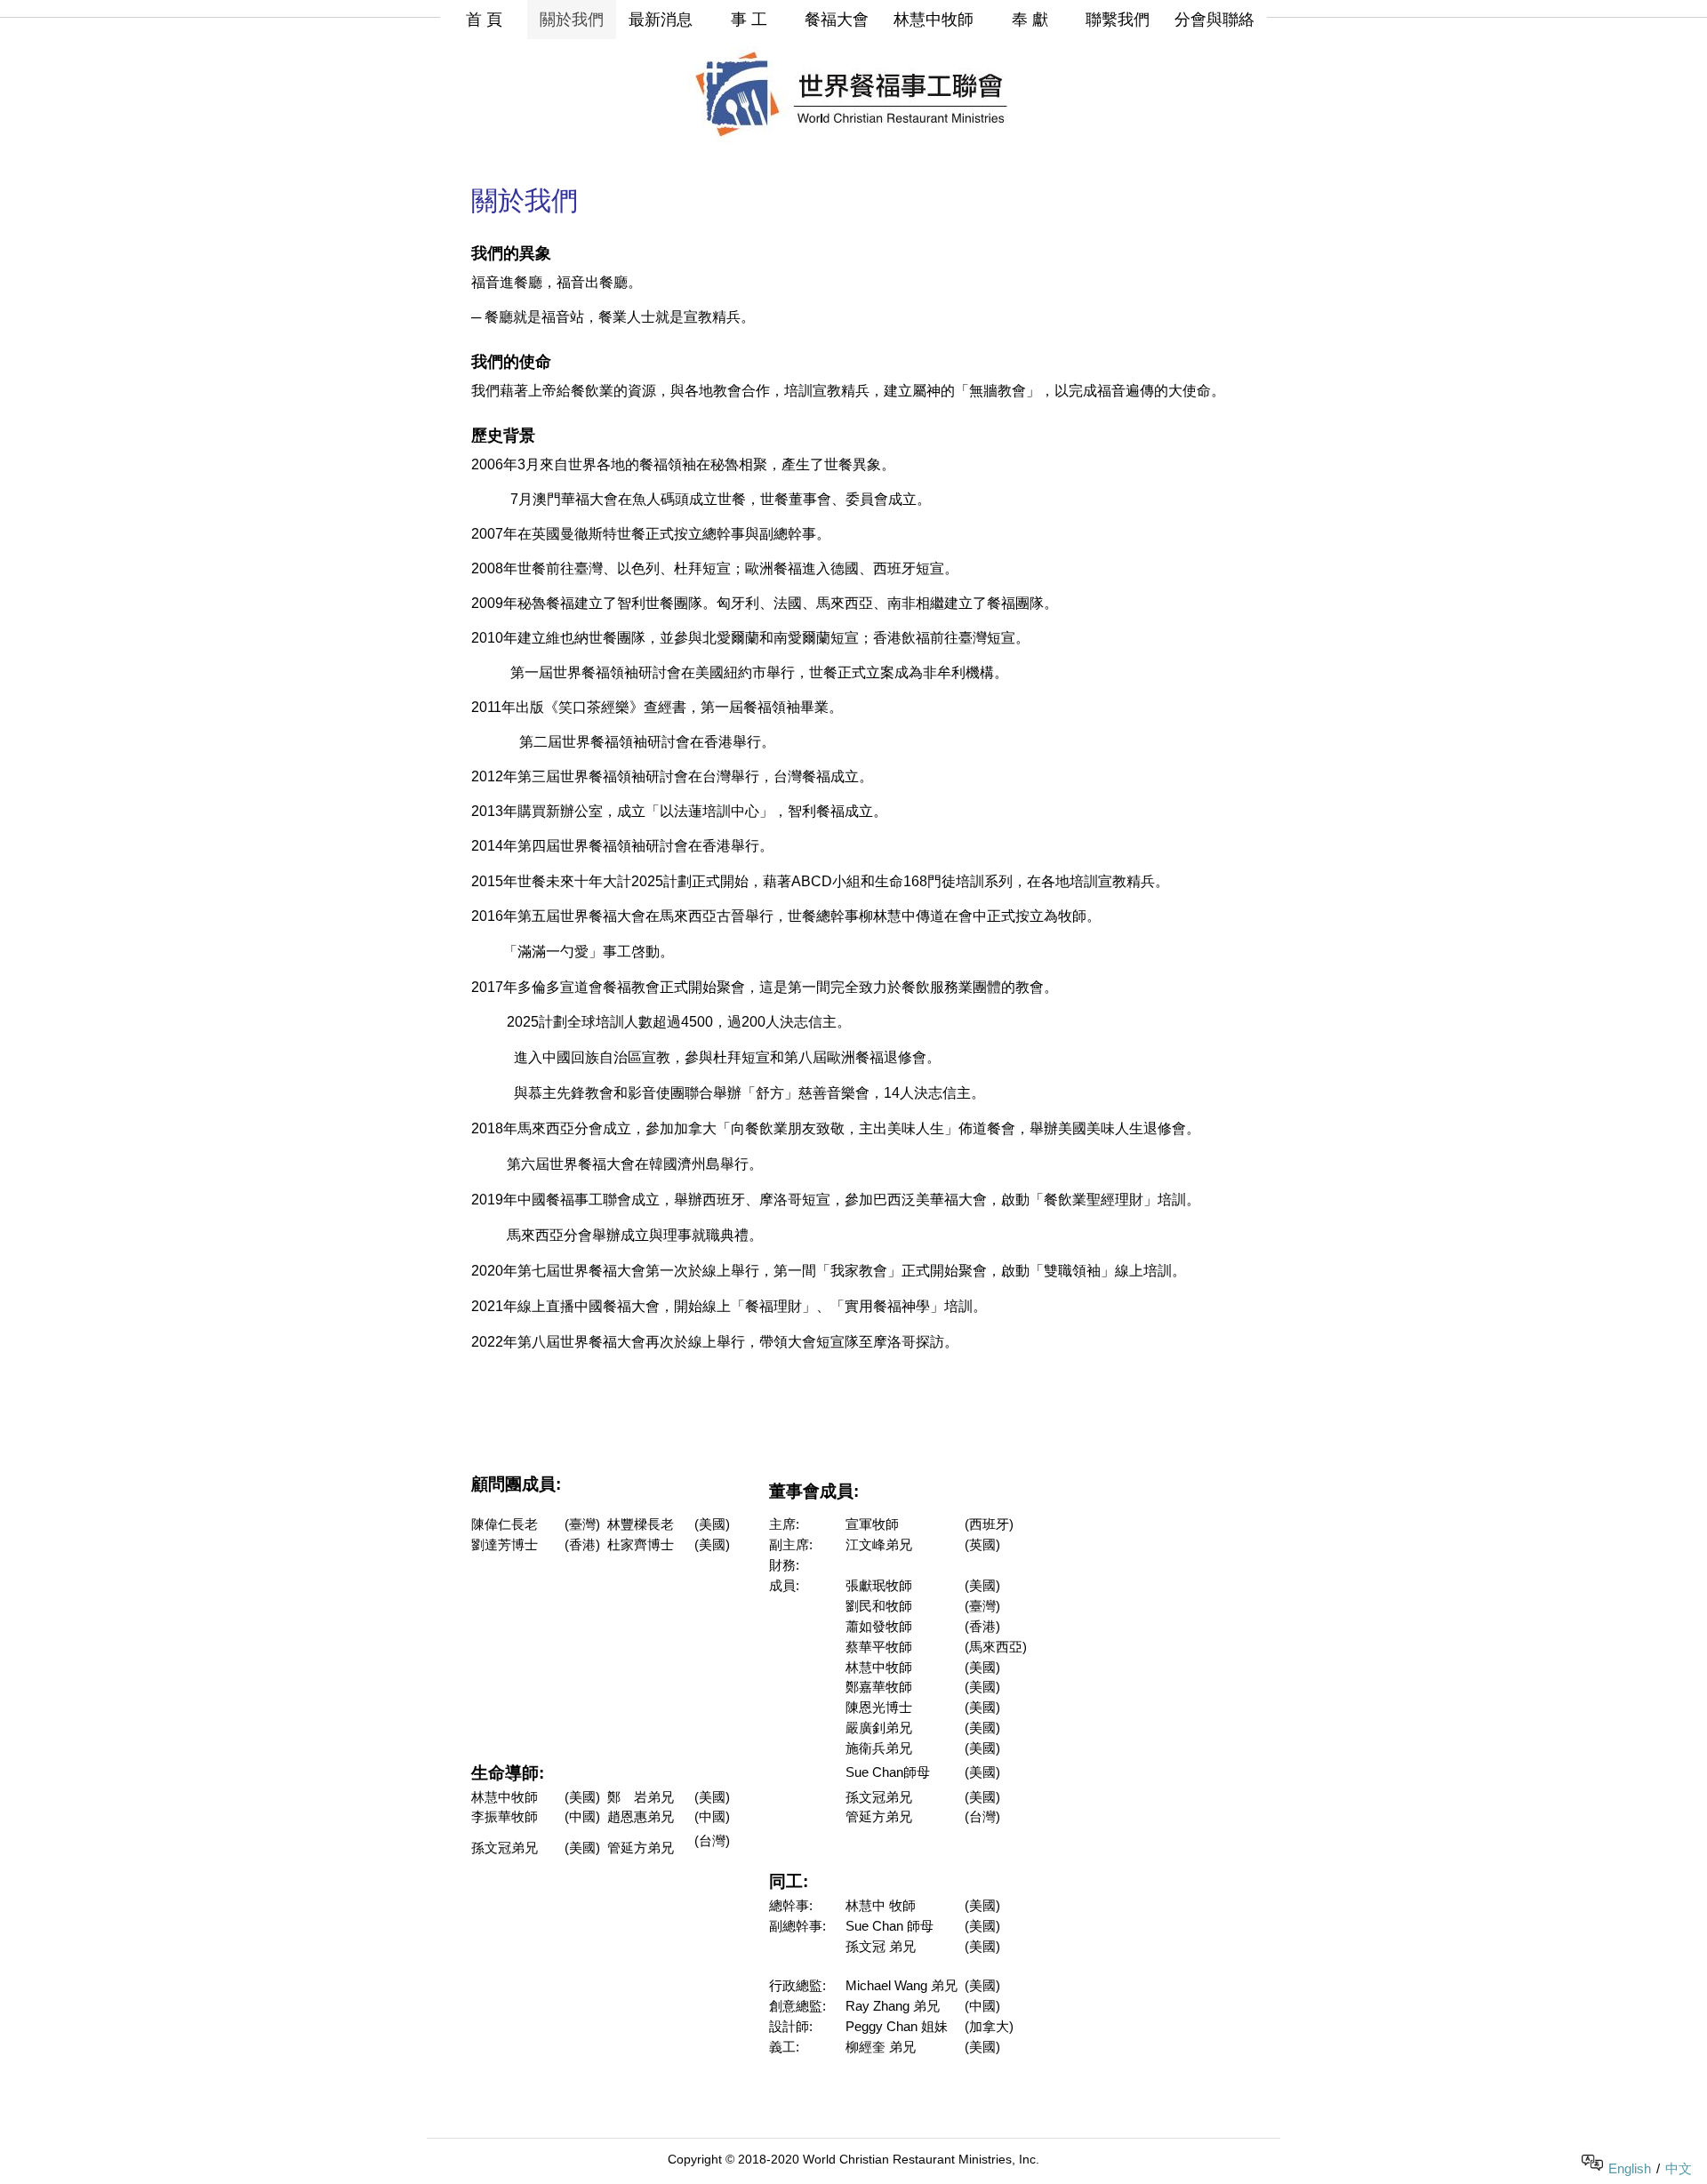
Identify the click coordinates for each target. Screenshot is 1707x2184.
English (1630, 2168)
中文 (1679, 2168)
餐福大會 (837, 20)
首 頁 (484, 20)
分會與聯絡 (1214, 20)
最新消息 (661, 20)
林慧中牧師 (934, 20)
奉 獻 (1030, 20)
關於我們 (572, 20)
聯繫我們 (1118, 20)
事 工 (749, 20)
